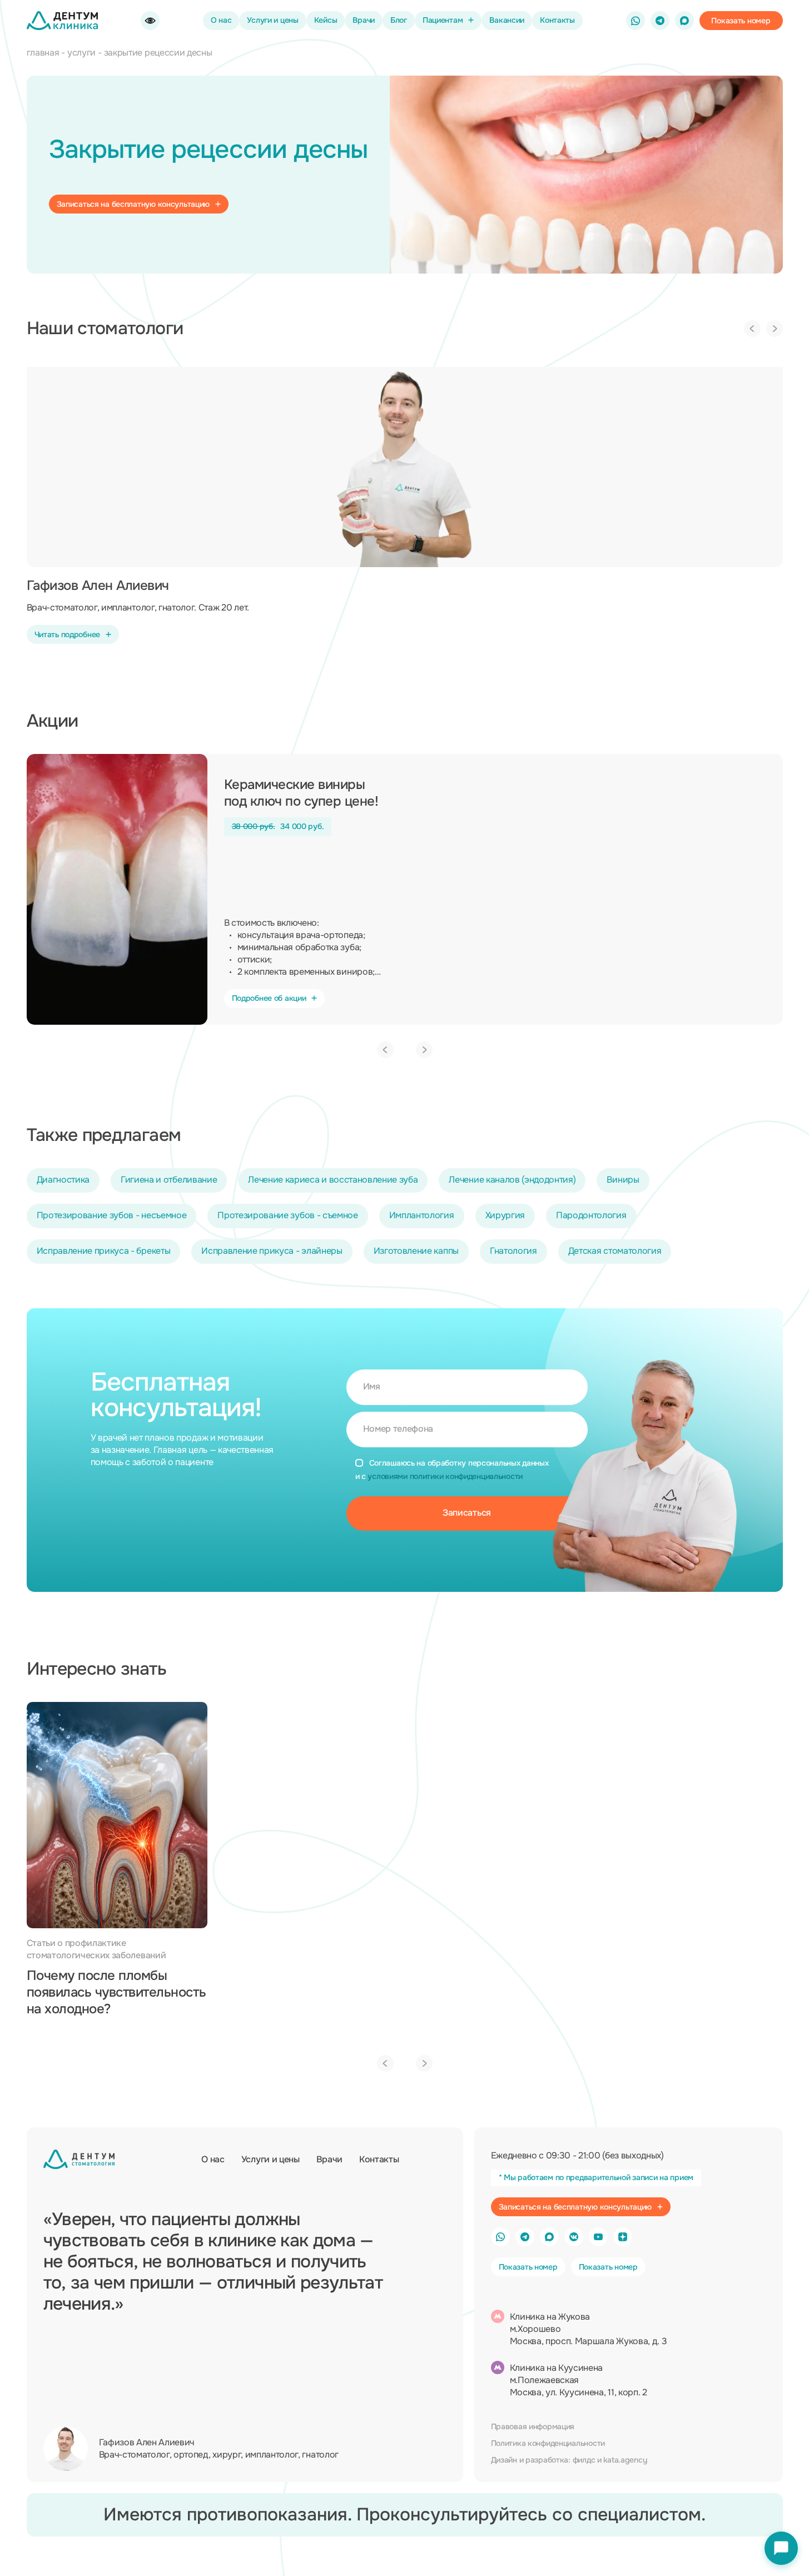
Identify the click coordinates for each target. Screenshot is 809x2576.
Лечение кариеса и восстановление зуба (333, 1180)
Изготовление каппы (416, 1251)
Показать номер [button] (528, 2267)
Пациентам (443, 20)
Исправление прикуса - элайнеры (272, 1251)
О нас (221, 20)
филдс (584, 2460)
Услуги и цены (272, 20)
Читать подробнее (68, 634)
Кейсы (326, 20)
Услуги (81, 53)
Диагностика (63, 1180)
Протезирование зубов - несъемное (112, 1215)
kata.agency (625, 2460)
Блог (399, 20)
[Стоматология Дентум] (62, 21)
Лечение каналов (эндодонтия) (512, 1180)
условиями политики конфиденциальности (445, 1476)
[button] (741, 21)
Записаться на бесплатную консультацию (133, 204)
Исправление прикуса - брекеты (104, 1251)
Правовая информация (533, 2426)
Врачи (364, 20)
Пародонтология (591, 1215)
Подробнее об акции (269, 998)
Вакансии (507, 20)
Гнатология (513, 1251)
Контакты (557, 20)
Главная (43, 53)
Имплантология (422, 1215)
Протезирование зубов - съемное (287, 1215)
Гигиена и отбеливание (169, 1180)
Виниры (623, 1180)
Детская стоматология (615, 1251)
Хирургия (505, 1215)
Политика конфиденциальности (548, 2443)
